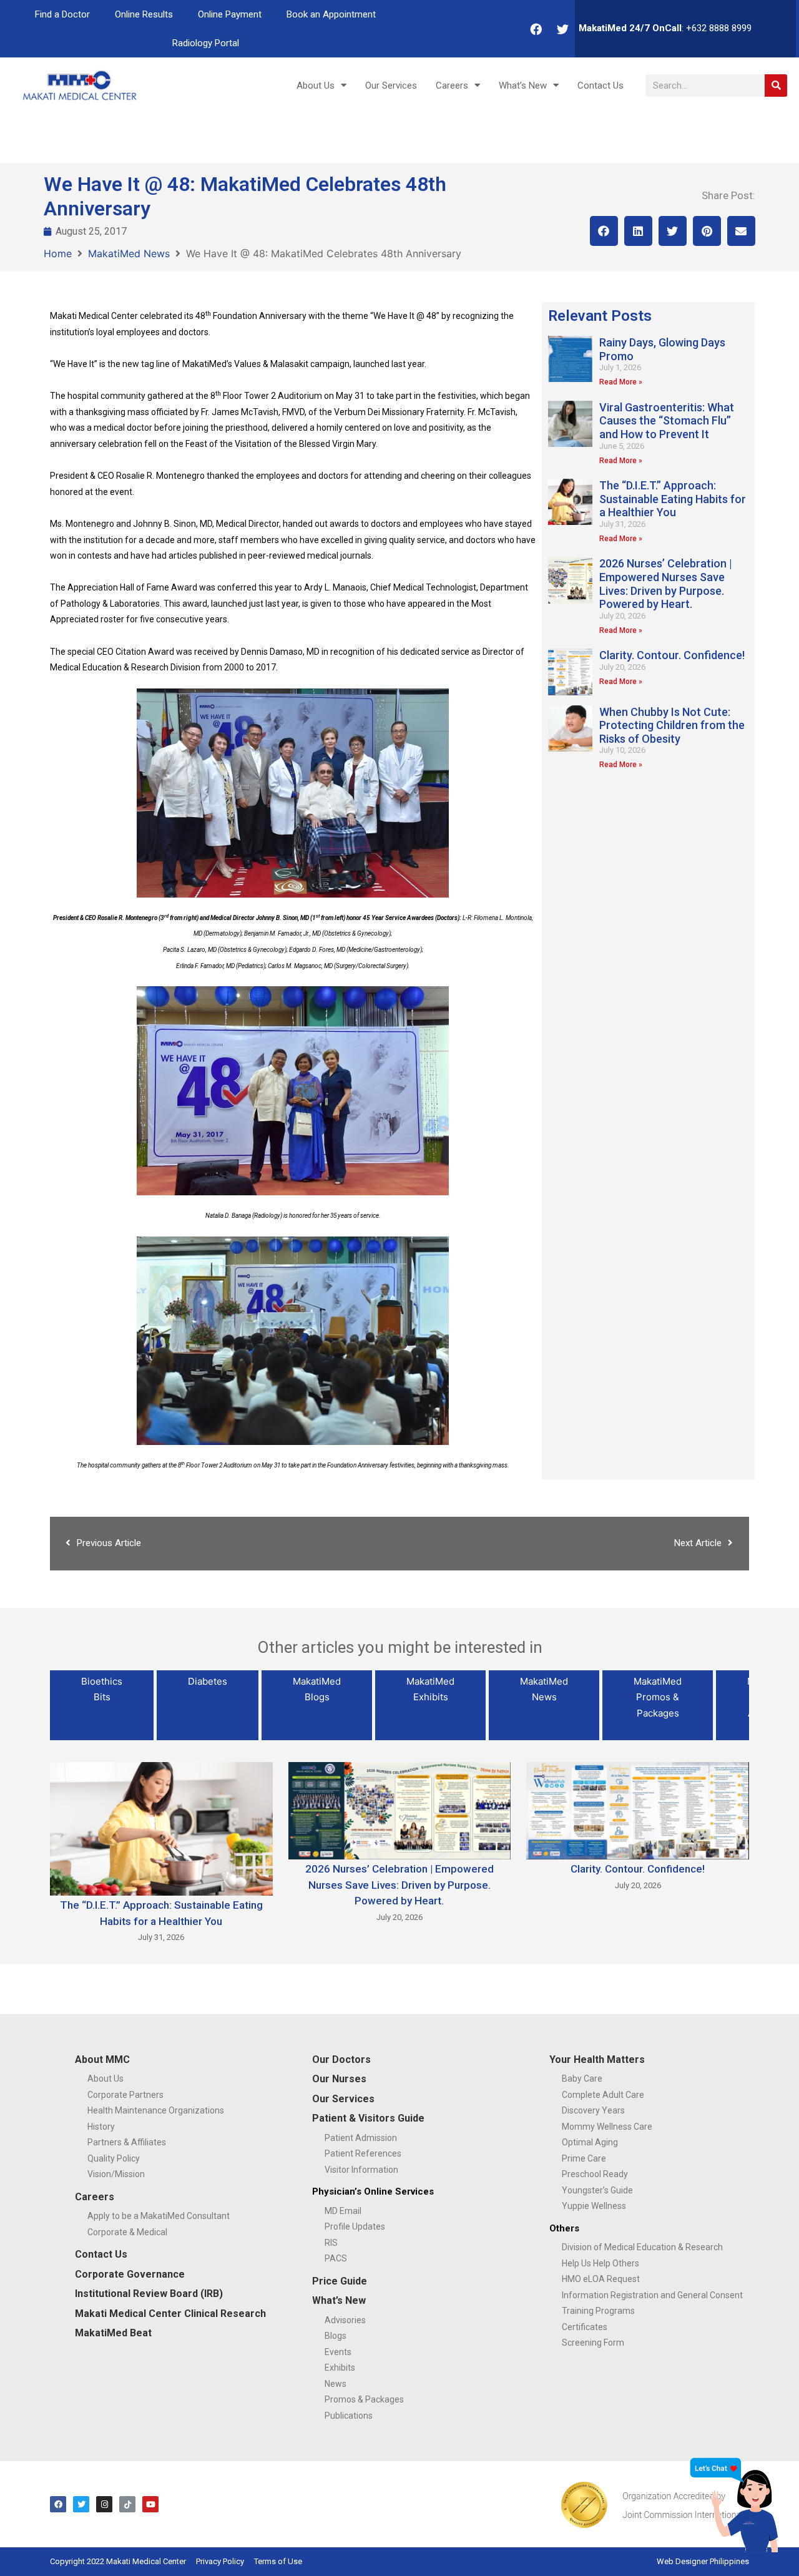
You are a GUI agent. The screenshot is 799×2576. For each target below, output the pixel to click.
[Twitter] (563, 29)
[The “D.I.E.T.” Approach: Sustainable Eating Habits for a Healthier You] (161, 1828)
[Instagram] (104, 2504)
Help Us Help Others (600, 2263)
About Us (316, 86)
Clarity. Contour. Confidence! (672, 655)
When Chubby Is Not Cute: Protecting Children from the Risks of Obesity (672, 725)
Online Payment (230, 14)
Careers (452, 86)
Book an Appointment (331, 14)
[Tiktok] (127, 2504)
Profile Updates (355, 2226)
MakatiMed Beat (113, 2333)
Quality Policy (114, 2158)
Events (338, 2352)
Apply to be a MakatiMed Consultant (159, 2216)
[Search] (776, 86)
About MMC (102, 2059)
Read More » (621, 382)
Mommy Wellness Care (607, 2127)
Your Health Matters (597, 2059)
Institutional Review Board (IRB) (149, 2294)
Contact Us (600, 86)
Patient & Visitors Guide (368, 2118)
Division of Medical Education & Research (642, 2247)
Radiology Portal (206, 43)
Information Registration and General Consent (652, 2295)
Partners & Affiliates (127, 2142)
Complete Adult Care (603, 2095)
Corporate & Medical (127, 2232)
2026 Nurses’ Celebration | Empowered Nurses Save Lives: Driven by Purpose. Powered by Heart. (666, 584)
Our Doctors (341, 2059)
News (336, 2384)
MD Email (343, 2211)
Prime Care (584, 2158)
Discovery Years (593, 2110)
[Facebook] (536, 29)
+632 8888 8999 (719, 28)
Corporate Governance (130, 2274)
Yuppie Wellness (594, 2206)
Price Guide (340, 2281)
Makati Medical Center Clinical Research (170, 2314)
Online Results (144, 14)
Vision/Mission (116, 2174)
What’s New (523, 86)
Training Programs (598, 2311)
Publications (349, 2416)
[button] (604, 231)
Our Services (391, 86)
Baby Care (582, 2079)
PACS (336, 2258)
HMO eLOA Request (601, 2279)
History (101, 2127)
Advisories (345, 2320)
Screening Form (593, 2343)
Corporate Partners (125, 2095)
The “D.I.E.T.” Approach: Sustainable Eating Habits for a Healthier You (673, 499)
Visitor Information (361, 2170)
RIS (331, 2243)
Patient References (363, 2153)
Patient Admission (361, 2138)
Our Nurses (339, 2079)
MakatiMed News (129, 253)
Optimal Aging (590, 2142)
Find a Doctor (62, 14)
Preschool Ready (595, 2174)
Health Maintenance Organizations (156, 2110)
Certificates (585, 2327)
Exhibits (340, 2368)
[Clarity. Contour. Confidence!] (638, 1810)
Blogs (336, 2336)
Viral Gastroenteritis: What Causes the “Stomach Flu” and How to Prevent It (667, 421)
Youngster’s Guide (597, 2190)
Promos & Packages (364, 2399)
